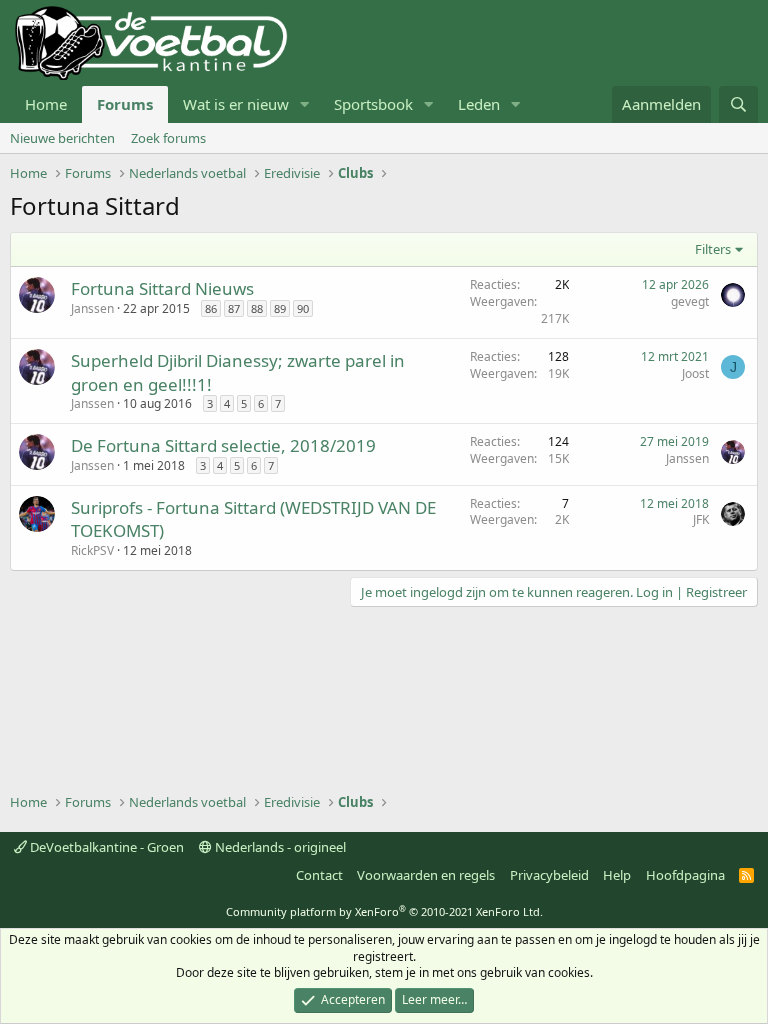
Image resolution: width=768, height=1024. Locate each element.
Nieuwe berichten (62, 138)
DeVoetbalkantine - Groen (105, 847)
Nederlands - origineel (279, 847)
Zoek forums (168, 138)
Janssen (92, 308)
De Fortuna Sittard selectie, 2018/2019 (223, 445)
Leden (479, 104)
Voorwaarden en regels (426, 875)
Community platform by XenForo (384, 911)
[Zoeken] (738, 104)
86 (211, 308)
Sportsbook (373, 104)
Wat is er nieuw (236, 104)
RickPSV (92, 550)
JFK (701, 519)
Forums (125, 104)
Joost (695, 373)
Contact (319, 875)
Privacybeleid (549, 875)
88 (257, 308)
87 (234, 308)
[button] (305, 104)
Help (617, 875)
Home (46, 104)
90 (303, 308)
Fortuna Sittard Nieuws (162, 288)
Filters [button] (713, 249)
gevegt (690, 301)
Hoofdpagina (685, 875)
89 (280, 308)
